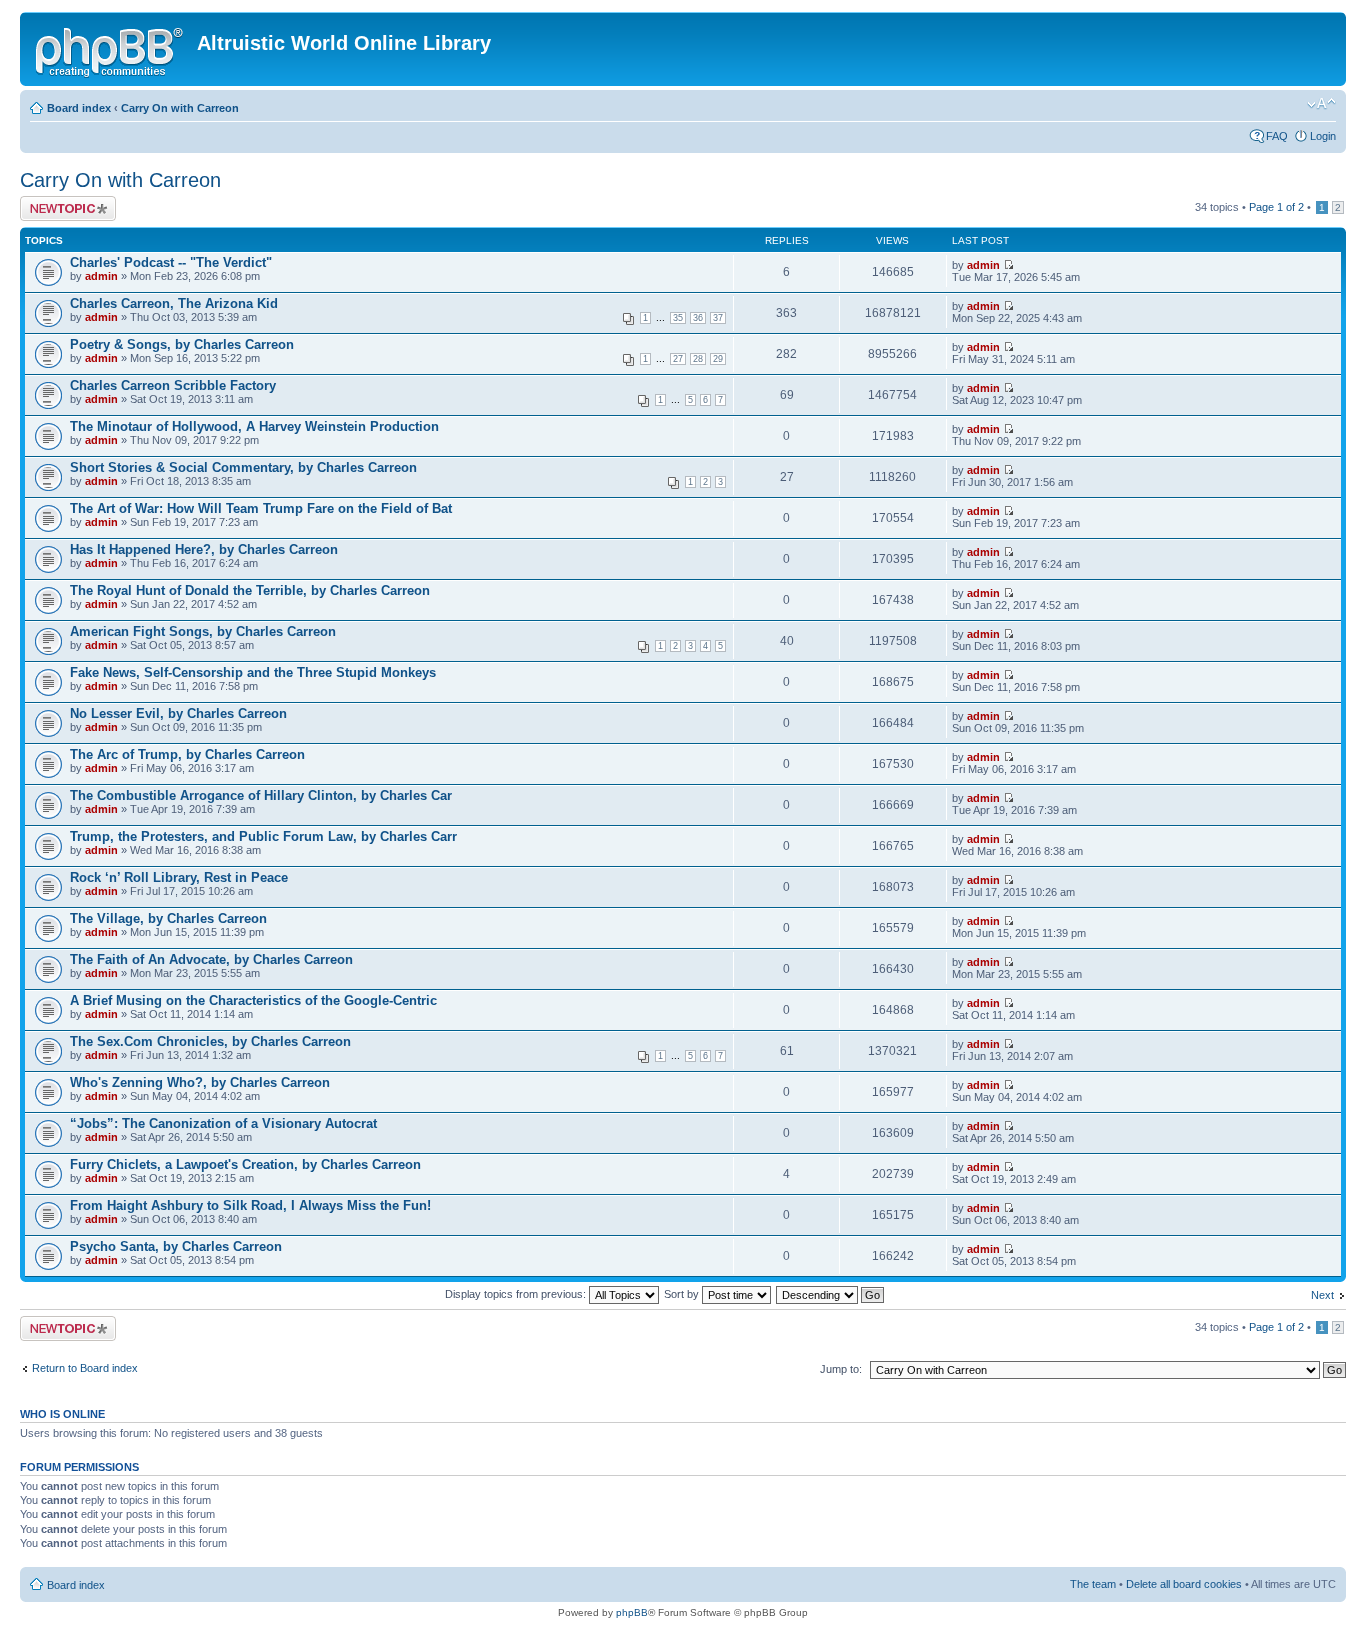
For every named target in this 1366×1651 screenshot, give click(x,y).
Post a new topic (60, 202)
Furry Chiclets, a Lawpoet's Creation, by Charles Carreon (245, 1164)
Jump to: (841, 1369)
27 (678, 359)
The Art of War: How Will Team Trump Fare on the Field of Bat (261, 508)
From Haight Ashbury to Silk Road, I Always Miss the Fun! (250, 1205)
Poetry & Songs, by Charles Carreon (182, 344)
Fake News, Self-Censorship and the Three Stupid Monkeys (253, 672)
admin (101, 276)
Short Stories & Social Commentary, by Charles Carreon (243, 467)
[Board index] (111, 49)
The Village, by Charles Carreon (168, 918)
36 (698, 318)
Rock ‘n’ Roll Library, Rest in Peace (179, 877)
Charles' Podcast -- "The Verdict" (171, 262)
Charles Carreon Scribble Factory (173, 385)
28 (698, 359)
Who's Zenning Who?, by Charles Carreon (200, 1082)
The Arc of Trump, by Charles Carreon (187, 754)
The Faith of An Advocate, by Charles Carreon (211, 959)
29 (718, 359)
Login (1323, 136)
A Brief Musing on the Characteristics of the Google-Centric (253, 1000)
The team (1093, 1584)
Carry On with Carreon (180, 108)
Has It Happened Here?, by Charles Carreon (204, 549)
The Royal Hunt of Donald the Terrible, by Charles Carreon (250, 590)
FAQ (1277, 136)
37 (718, 318)
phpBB (632, 1612)
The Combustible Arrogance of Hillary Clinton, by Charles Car (261, 795)
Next (1322, 1295)
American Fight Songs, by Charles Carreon (203, 631)
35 (678, 318)
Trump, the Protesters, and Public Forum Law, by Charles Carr (263, 836)
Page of (1276, 207)
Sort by (683, 1294)
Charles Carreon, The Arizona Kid (174, 303)
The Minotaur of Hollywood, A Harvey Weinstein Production (254, 426)
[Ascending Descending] (831, 1294)
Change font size (1321, 104)
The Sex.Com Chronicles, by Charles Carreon (210, 1041)
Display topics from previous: (517, 1294)
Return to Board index (85, 1368)
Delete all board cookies (1184, 1584)
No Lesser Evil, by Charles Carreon (178, 713)
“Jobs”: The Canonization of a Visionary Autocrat (223, 1123)
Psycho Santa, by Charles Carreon (176, 1246)
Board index (79, 108)
